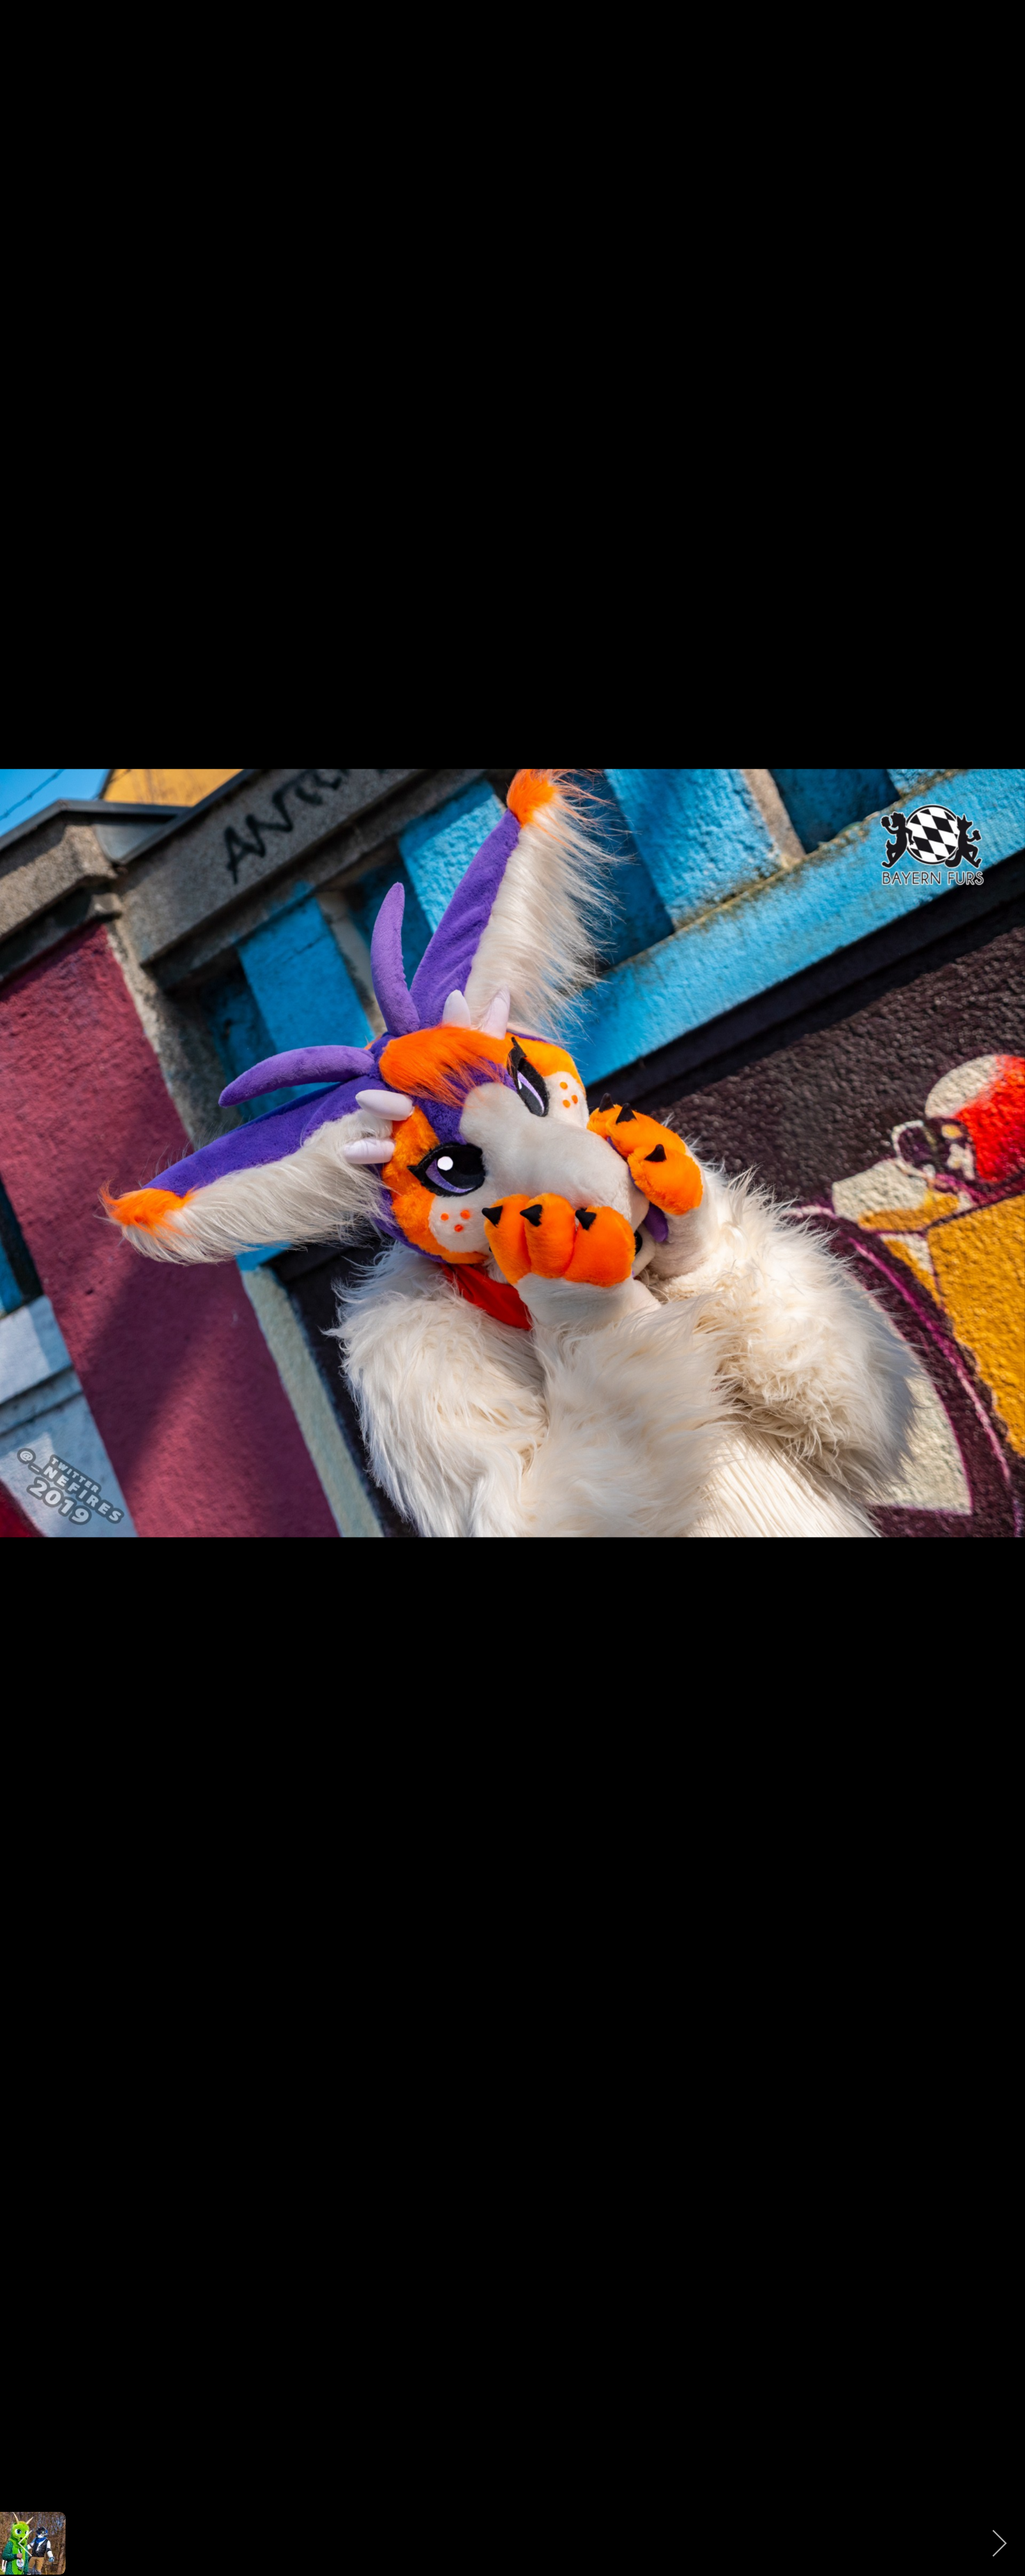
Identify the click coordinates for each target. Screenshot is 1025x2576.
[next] (1001, 1267)
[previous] (24, 1267)
